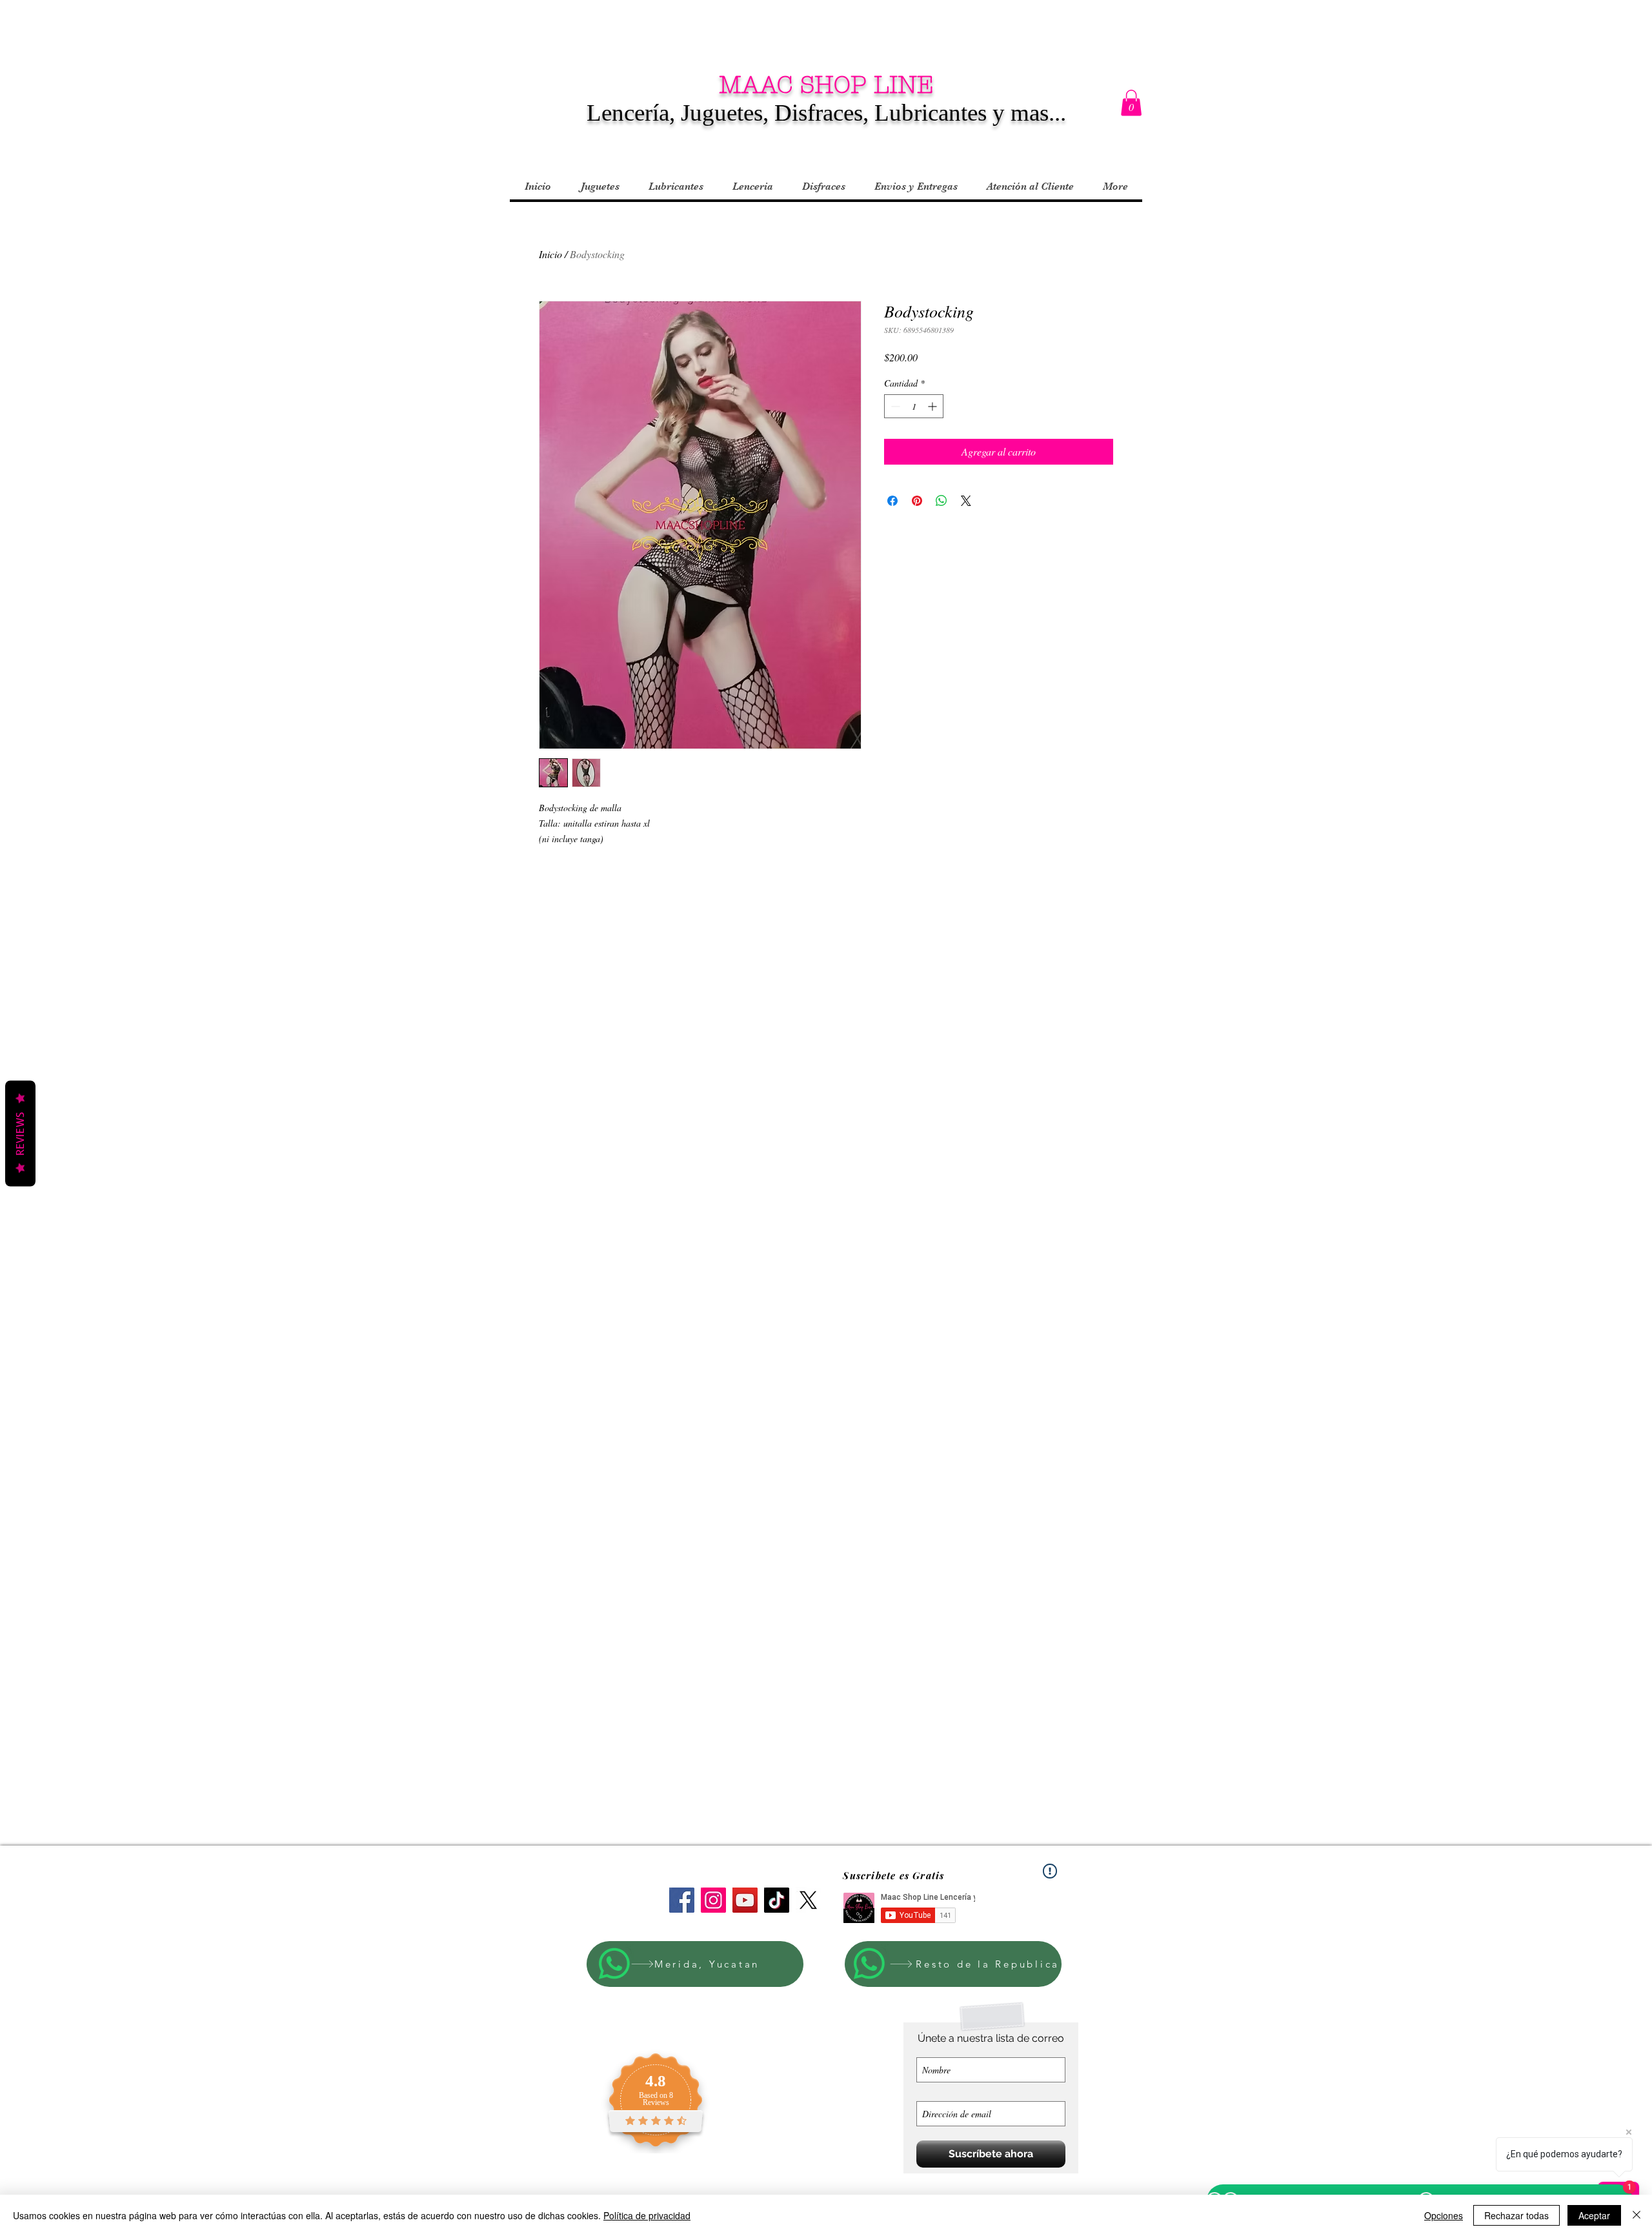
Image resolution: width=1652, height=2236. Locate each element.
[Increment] (933, 406)
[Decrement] (894, 406)
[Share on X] (966, 501)
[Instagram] (713, 1900)
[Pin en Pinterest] (917, 501)
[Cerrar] (1637, 2215)
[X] (808, 1900)
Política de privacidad (647, 2215)
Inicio (550, 254)
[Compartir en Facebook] (892, 501)
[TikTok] (777, 1900)
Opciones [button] (1444, 2215)
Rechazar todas (1516, 2215)
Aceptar (1594, 2215)
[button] (1131, 103)
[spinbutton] (914, 406)
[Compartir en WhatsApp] (942, 501)
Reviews (20, 1133)
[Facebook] (682, 1900)
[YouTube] (745, 1900)
